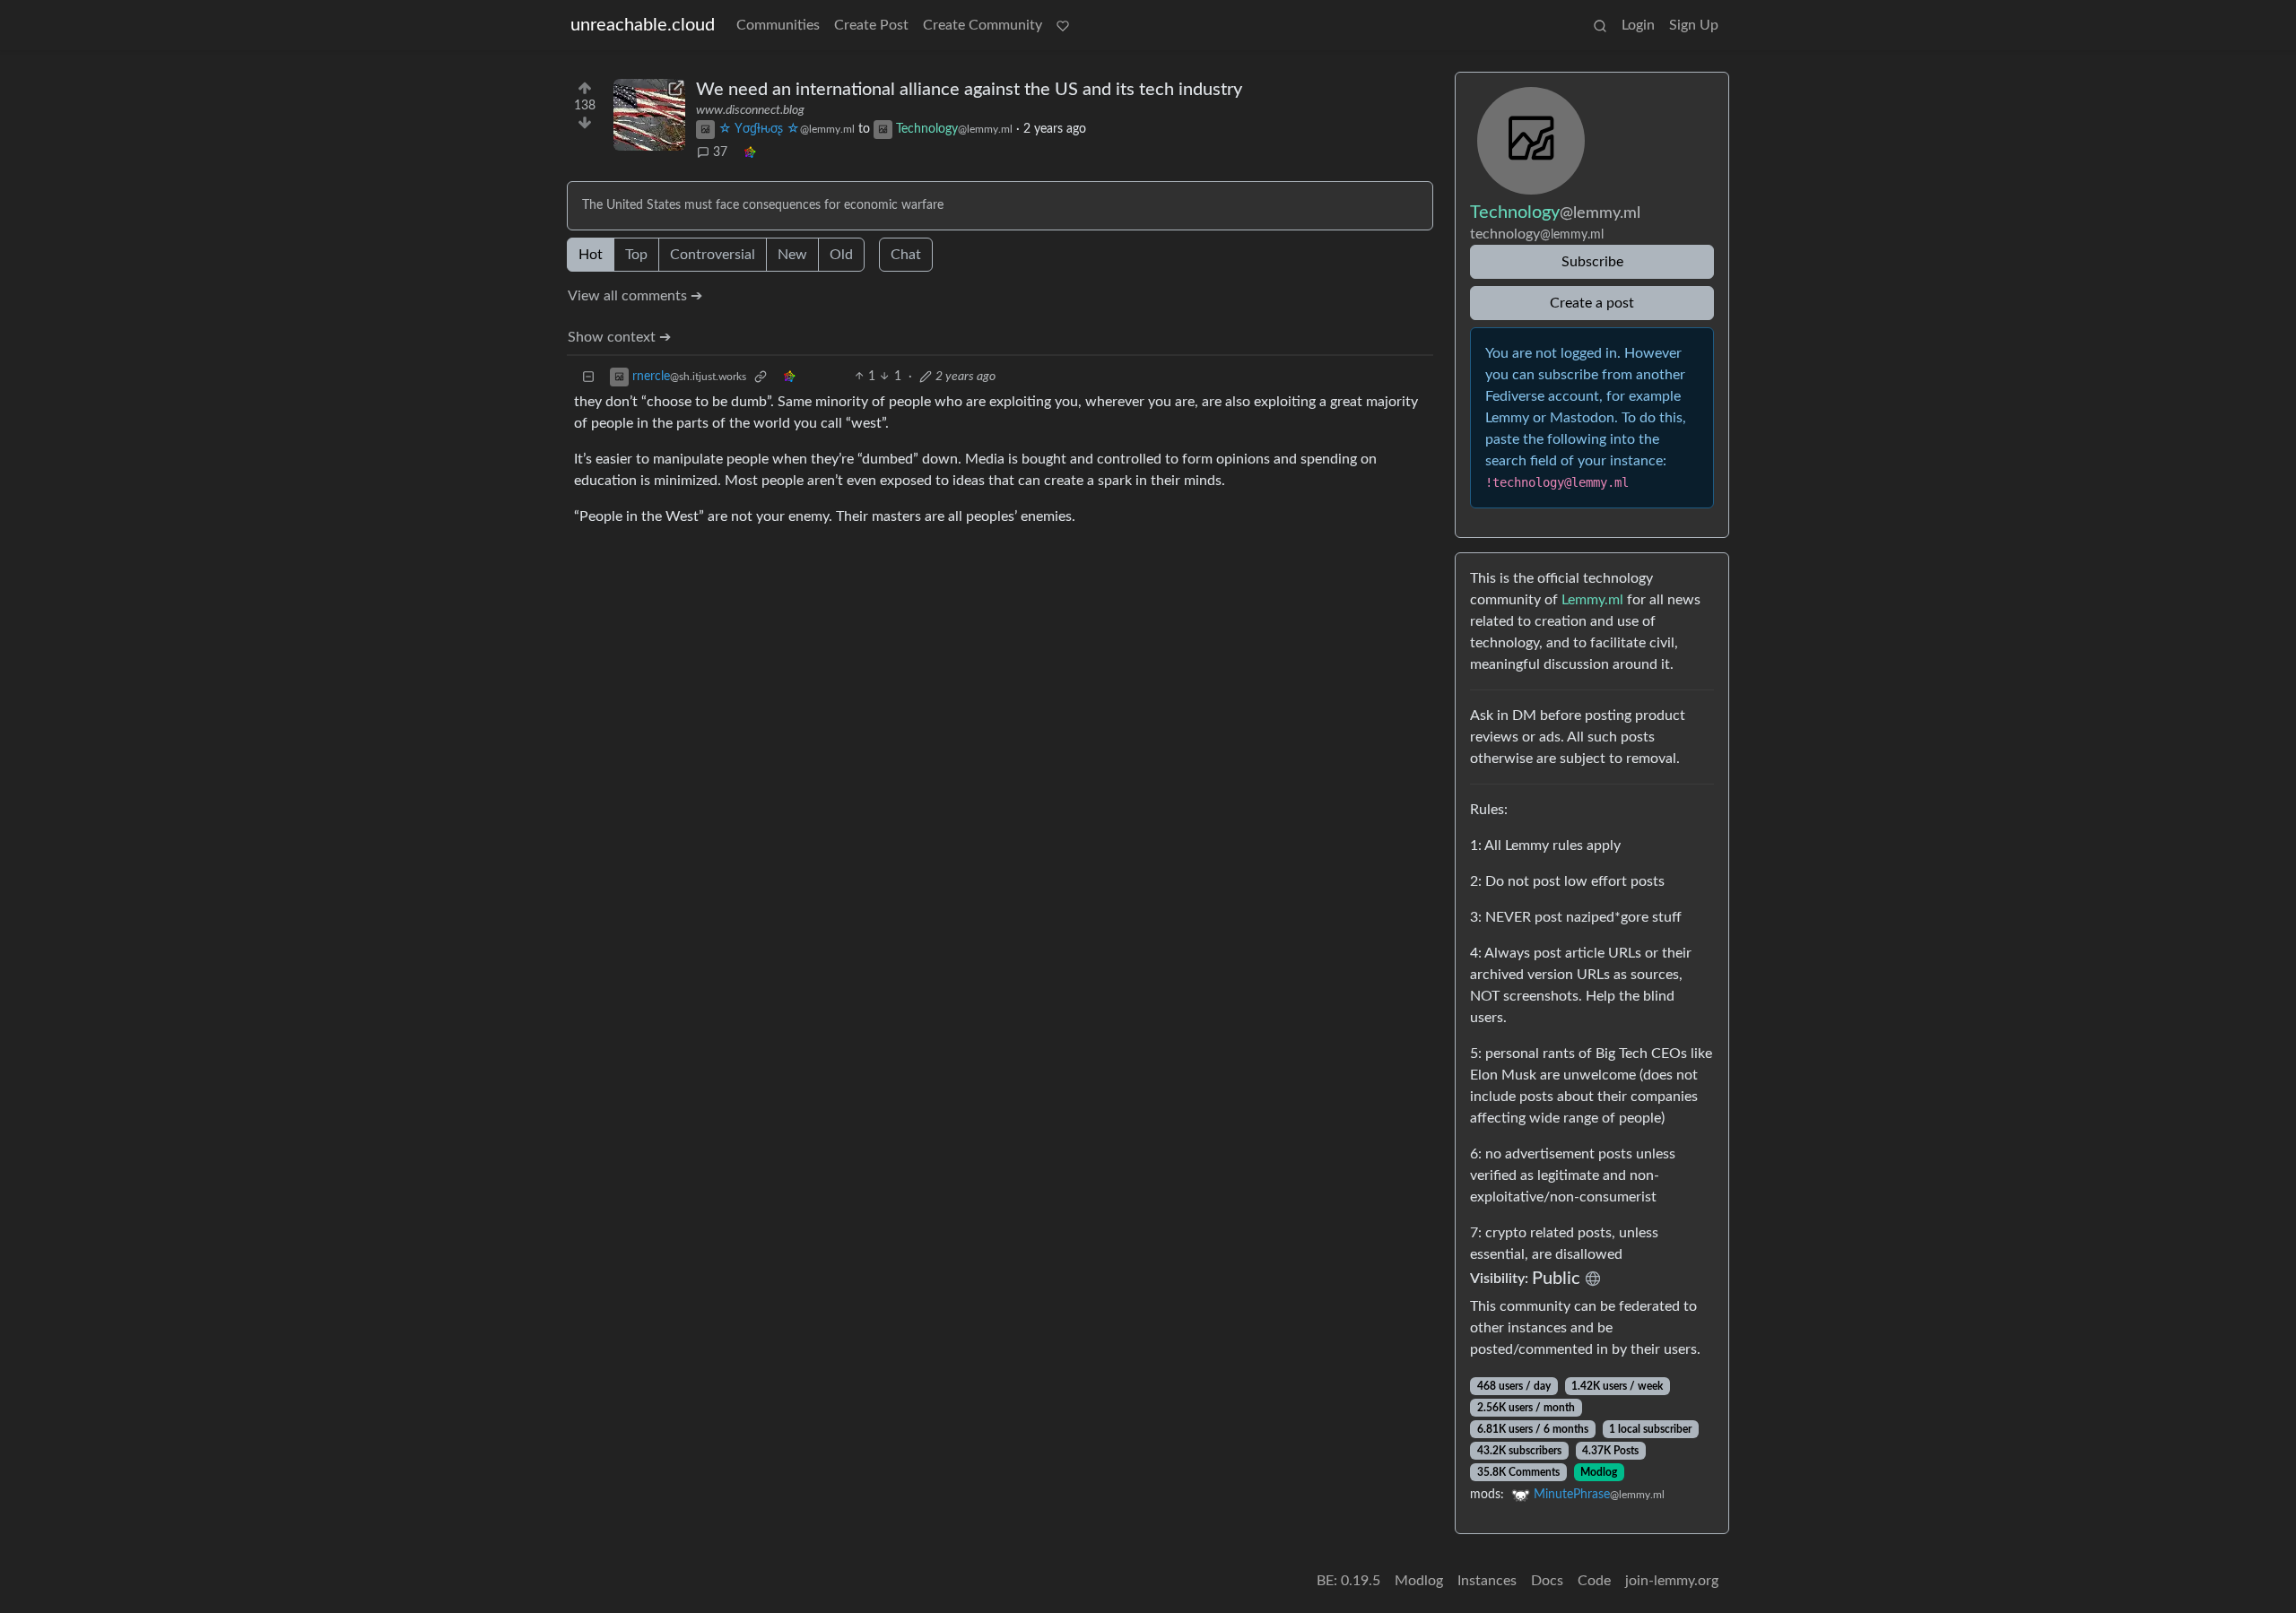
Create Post (871, 25)
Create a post (1592, 303)
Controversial (713, 255)
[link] (750, 153)
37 (720, 152)
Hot (591, 255)
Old (841, 255)
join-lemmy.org (1672, 1581)
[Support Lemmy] (1063, 25)
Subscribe (1592, 262)
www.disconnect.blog (750, 110)
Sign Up (1694, 25)
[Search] (1600, 25)
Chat (906, 255)
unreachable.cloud (643, 25)
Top (636, 255)
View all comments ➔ (635, 296)
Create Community (983, 25)
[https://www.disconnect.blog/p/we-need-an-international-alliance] (649, 115)
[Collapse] (588, 377)
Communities (778, 25)
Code (1594, 1581)
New (792, 255)
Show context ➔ (619, 337)
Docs (1547, 1581)
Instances (1487, 1581)
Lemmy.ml (1592, 600)
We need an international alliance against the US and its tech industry (969, 90)
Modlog (1599, 1472)
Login (1638, 25)
